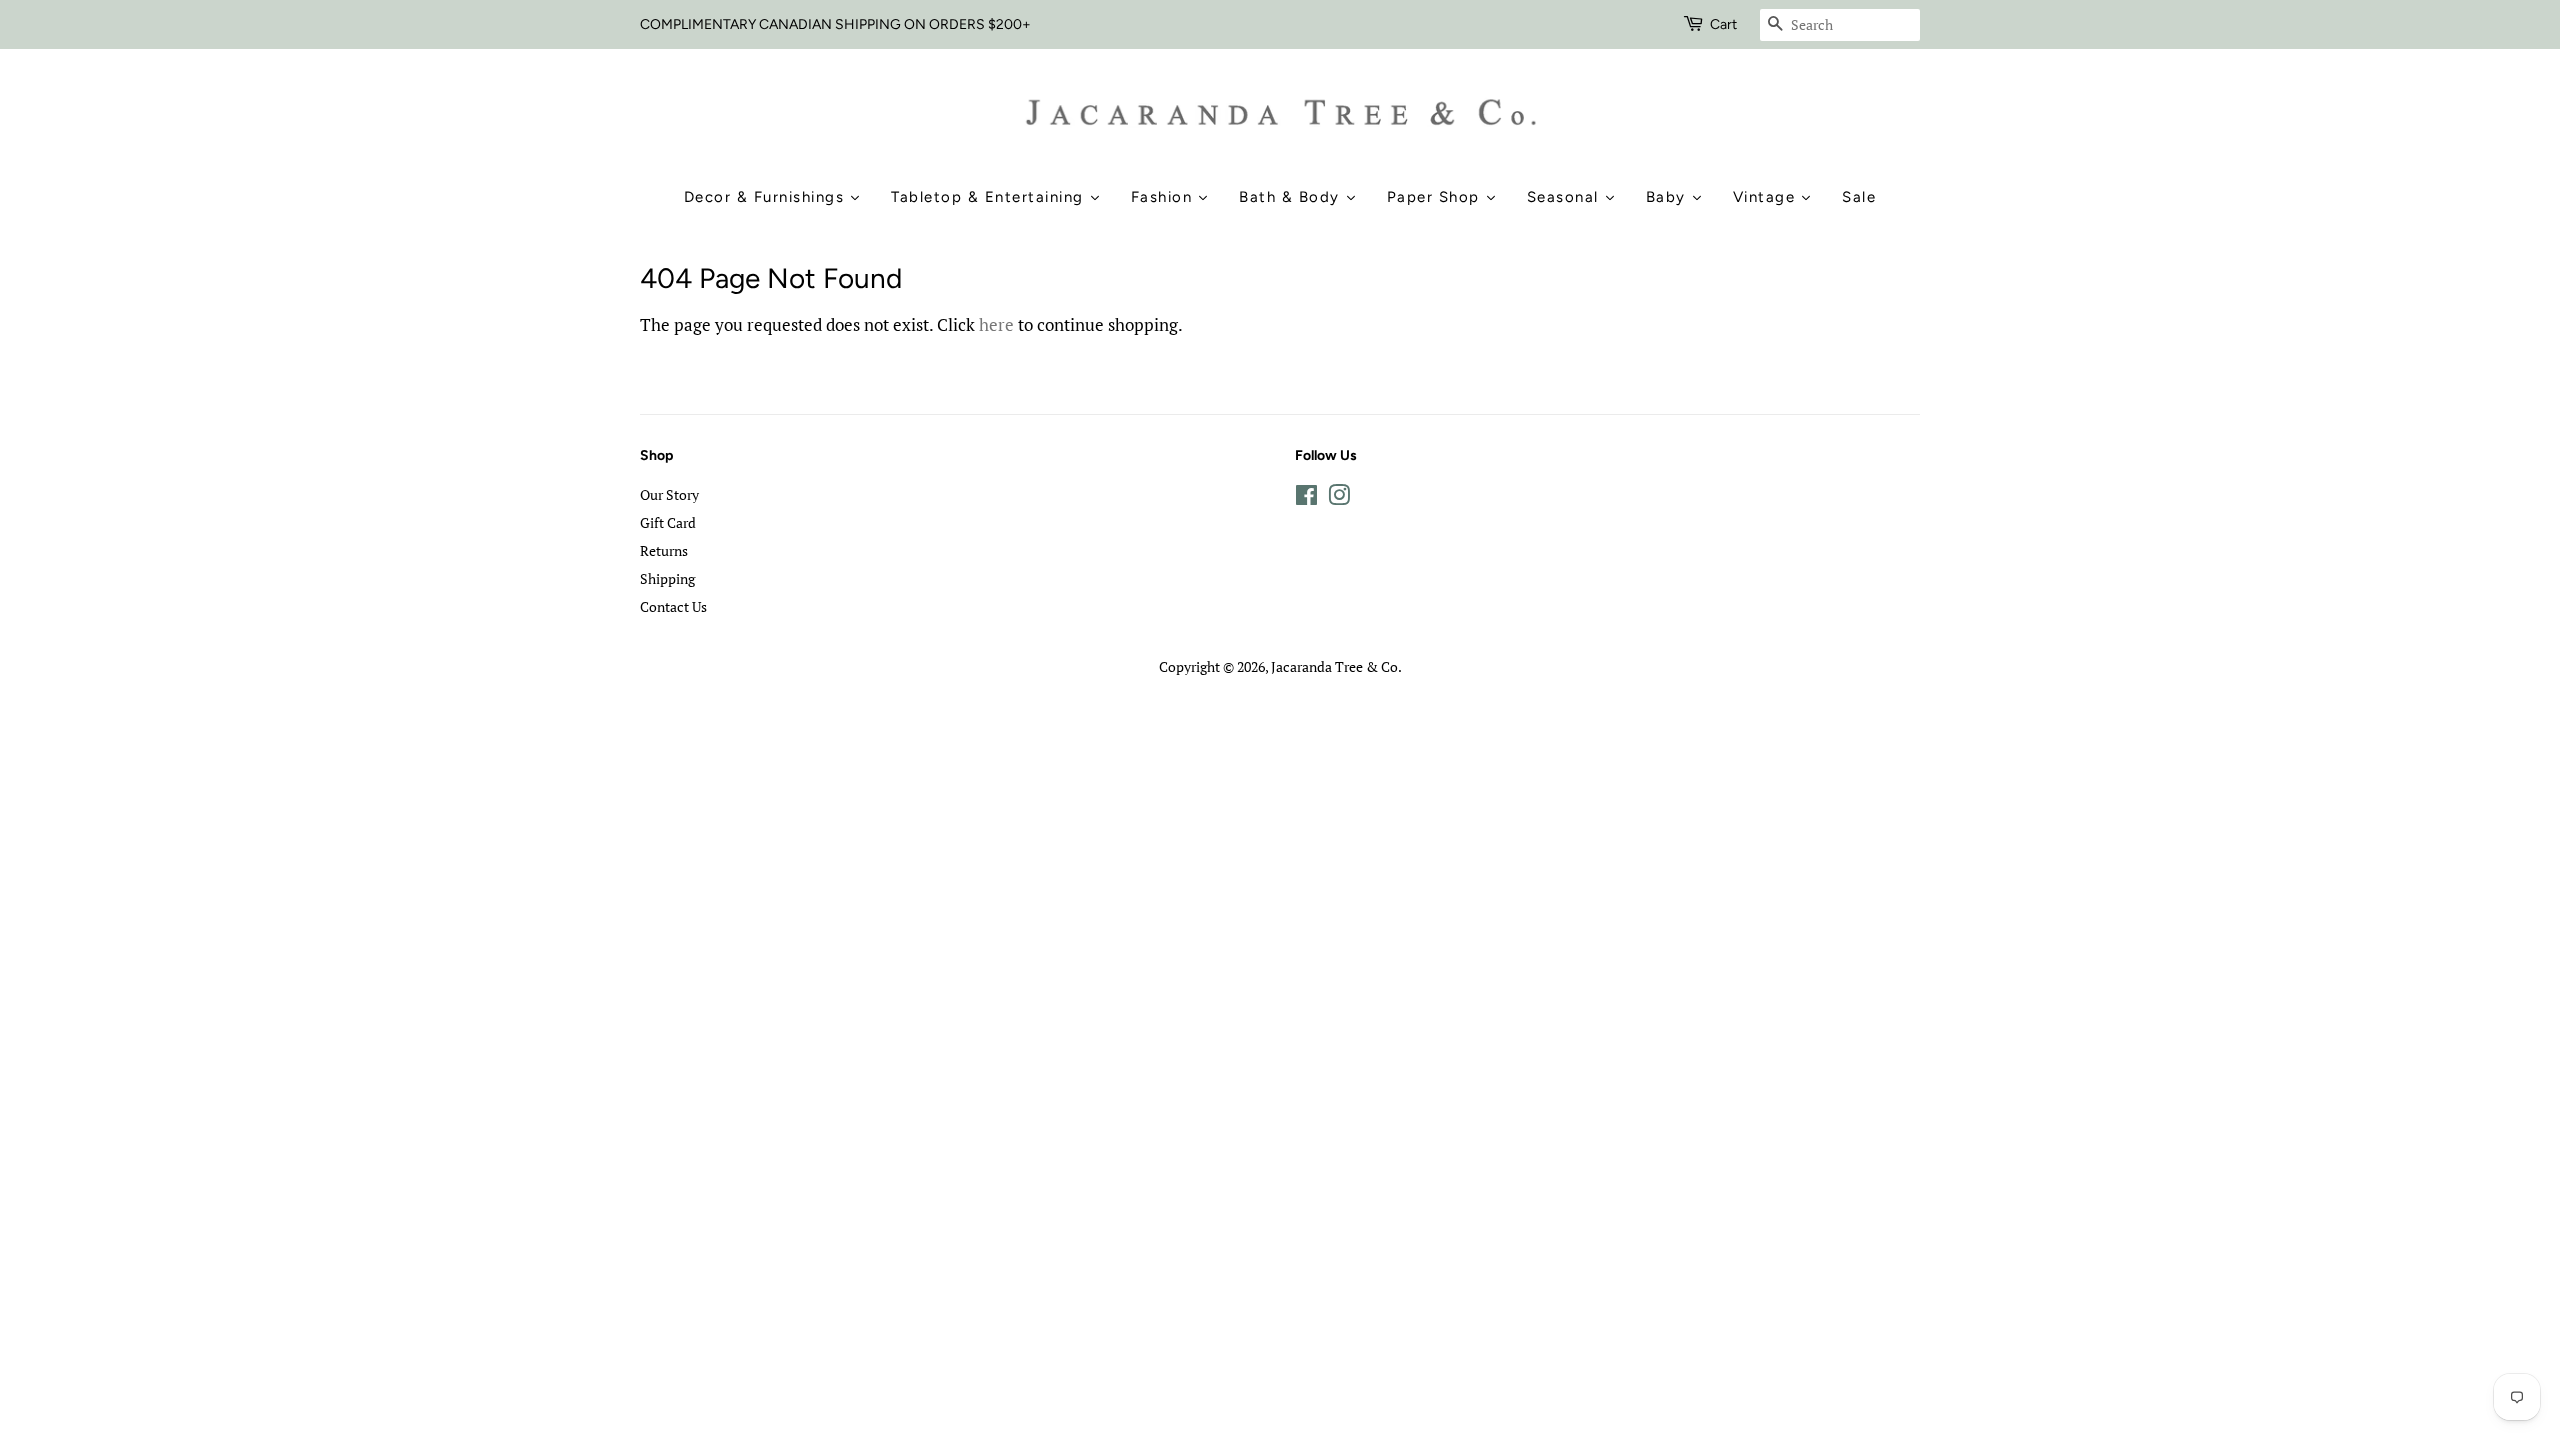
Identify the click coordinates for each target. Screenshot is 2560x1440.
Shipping (667, 578)
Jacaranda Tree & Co (1334, 666)
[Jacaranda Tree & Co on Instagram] (1339, 498)
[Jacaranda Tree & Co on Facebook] (1306, 498)
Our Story (669, 494)
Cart (1723, 24)
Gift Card (668, 522)
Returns (664, 550)
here (996, 324)
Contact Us (673, 606)
